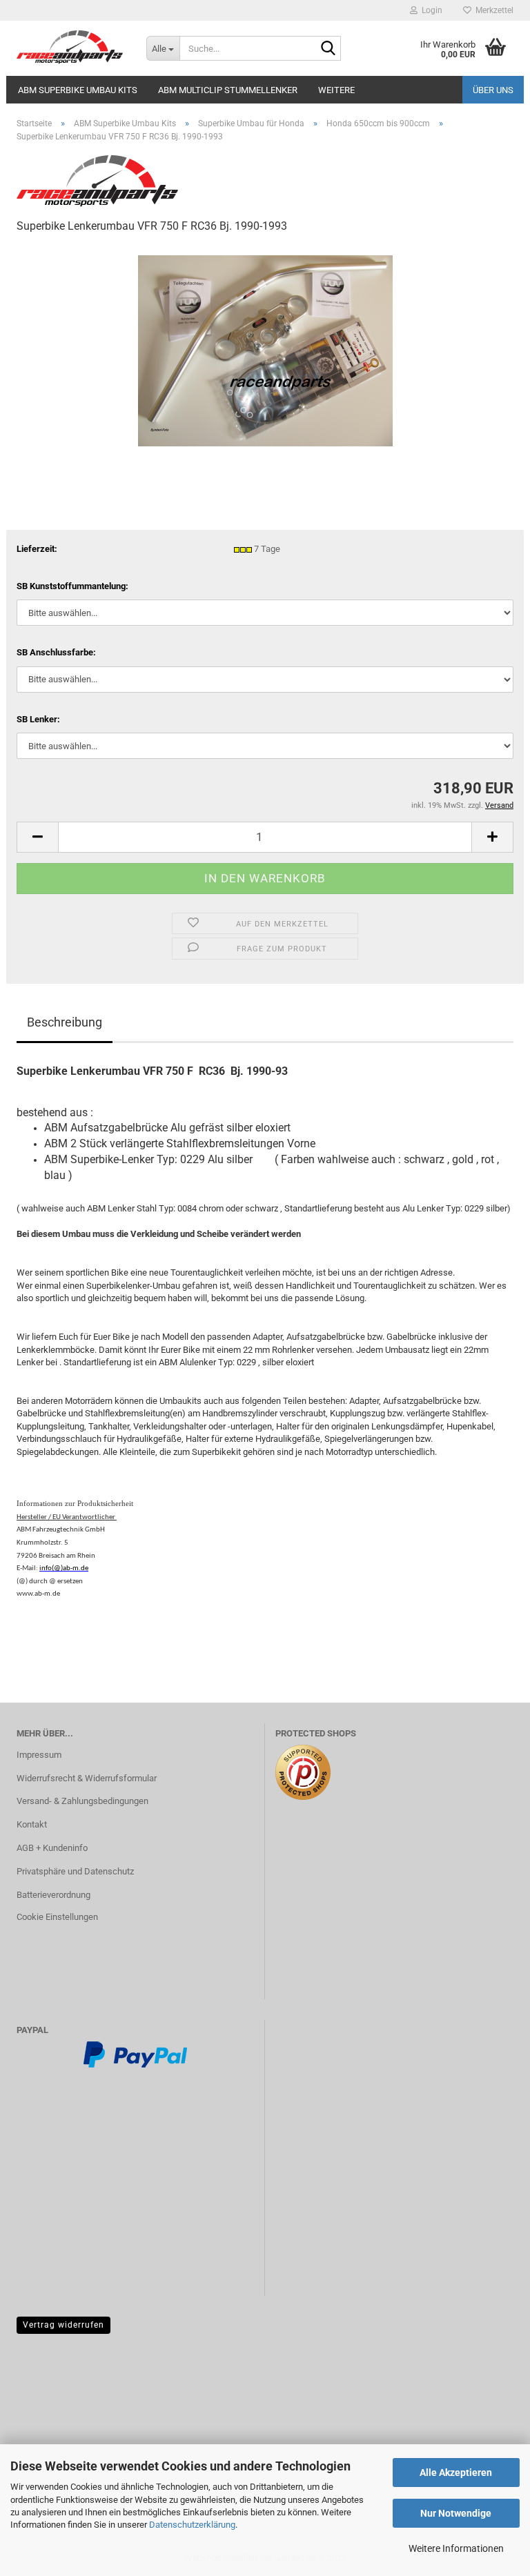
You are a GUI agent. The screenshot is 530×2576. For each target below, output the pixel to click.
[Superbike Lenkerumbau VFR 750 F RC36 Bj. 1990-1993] (265, 349)
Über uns (493, 90)
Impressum (39, 1755)
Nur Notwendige (456, 2513)
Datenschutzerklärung (192, 2525)
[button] (37, 837)
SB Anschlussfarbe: (56, 652)
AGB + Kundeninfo (52, 1848)
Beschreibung (65, 1022)
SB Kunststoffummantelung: (72, 586)
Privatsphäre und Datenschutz (75, 1871)
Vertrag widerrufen (63, 2325)
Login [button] (430, 10)
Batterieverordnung (53, 1895)
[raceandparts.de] (71, 48)
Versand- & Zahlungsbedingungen (82, 1801)
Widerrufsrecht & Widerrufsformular (87, 1778)
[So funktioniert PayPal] (135, 2053)
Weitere (336, 90)
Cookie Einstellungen (57, 1917)
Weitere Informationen (456, 2548)
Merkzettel (492, 10)
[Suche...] (328, 49)
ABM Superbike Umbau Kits (78, 90)
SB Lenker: (38, 719)
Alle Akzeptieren (456, 2473)
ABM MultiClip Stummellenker (228, 90)
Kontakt (32, 1824)
